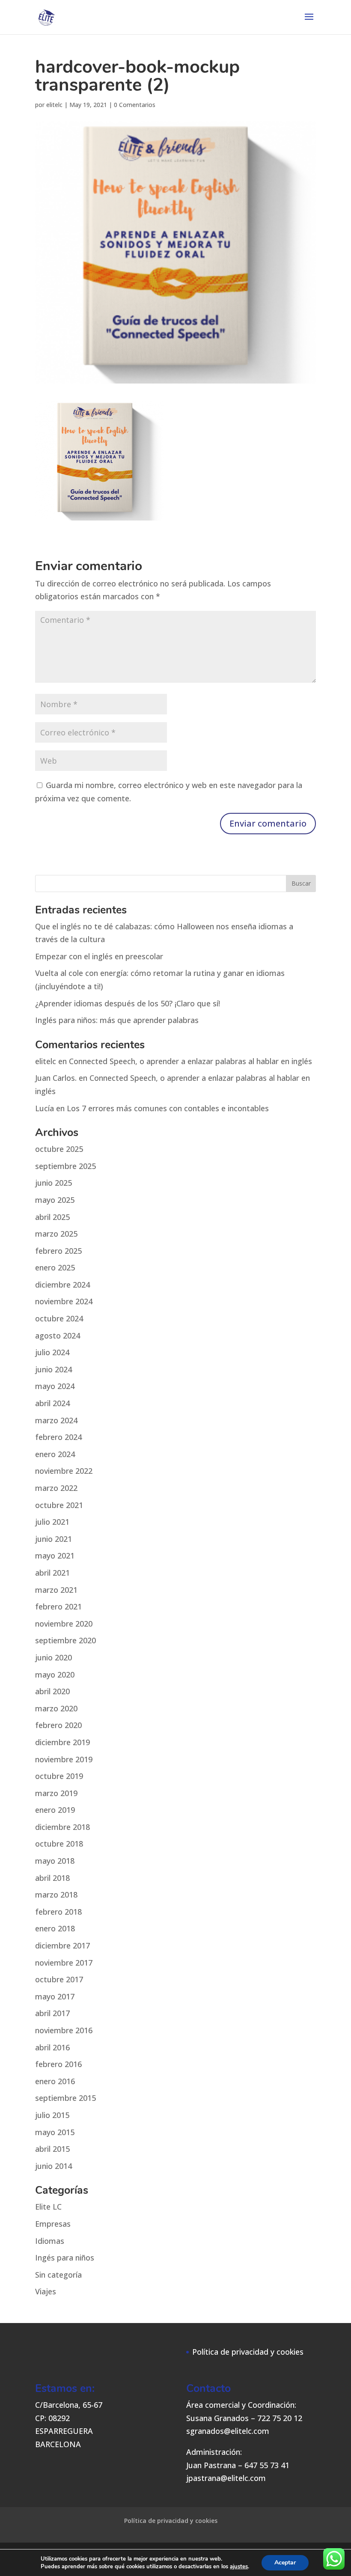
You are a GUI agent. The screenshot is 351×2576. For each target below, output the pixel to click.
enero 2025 (55, 1267)
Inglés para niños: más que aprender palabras (117, 1020)
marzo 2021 (56, 1590)
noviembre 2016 (64, 2030)
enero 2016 (55, 2081)
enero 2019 (55, 1810)
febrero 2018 (58, 1912)
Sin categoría (58, 2275)
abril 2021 (52, 1573)
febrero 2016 (58, 2064)
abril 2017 (52, 2013)
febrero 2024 (58, 1437)
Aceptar (285, 2563)
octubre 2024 (59, 1318)
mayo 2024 (55, 1386)
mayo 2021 (55, 1556)
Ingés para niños (65, 2258)
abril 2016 (52, 2047)
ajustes (239, 2567)
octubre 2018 (59, 1844)
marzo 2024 (56, 1420)
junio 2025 (54, 1183)
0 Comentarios (135, 105)
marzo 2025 (56, 1234)
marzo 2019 (56, 1793)
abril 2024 (52, 1403)
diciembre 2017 (62, 1945)
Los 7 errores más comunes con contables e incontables (168, 1108)
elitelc (54, 105)
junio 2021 (54, 1539)
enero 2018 (55, 1928)
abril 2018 (52, 1878)
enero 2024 (55, 1454)
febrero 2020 (58, 1725)
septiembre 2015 (65, 2098)
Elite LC (48, 2207)
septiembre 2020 (65, 1640)
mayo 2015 (55, 2132)
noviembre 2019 (64, 1759)
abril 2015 (52, 2149)
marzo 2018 (56, 1895)
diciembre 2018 (62, 1827)
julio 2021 (52, 1522)
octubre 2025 (59, 1149)
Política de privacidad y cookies (248, 2352)
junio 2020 (54, 1657)
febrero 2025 (58, 1251)
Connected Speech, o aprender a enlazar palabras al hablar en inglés (190, 1061)
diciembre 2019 (62, 1742)
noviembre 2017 (64, 1963)
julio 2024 (52, 1352)
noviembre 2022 (64, 1471)
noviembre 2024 (64, 1301)
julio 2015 (52, 2115)
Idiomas (50, 2241)
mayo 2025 (55, 1200)
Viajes (46, 2291)
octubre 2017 (59, 1979)
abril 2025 (52, 1217)
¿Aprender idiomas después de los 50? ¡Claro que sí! (128, 1003)
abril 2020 (52, 1691)
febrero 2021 (58, 1606)
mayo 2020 (55, 1675)
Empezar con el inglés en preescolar (99, 956)
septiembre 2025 (65, 1166)
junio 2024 (54, 1369)
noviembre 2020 (64, 1624)
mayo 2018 (55, 1861)
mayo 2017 (55, 1996)
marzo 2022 (56, 1488)
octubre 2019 (59, 1776)
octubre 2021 (59, 1505)
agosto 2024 (58, 1336)
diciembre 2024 (62, 1285)
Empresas (53, 2224)
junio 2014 (54, 2166)
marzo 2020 (56, 1708)
